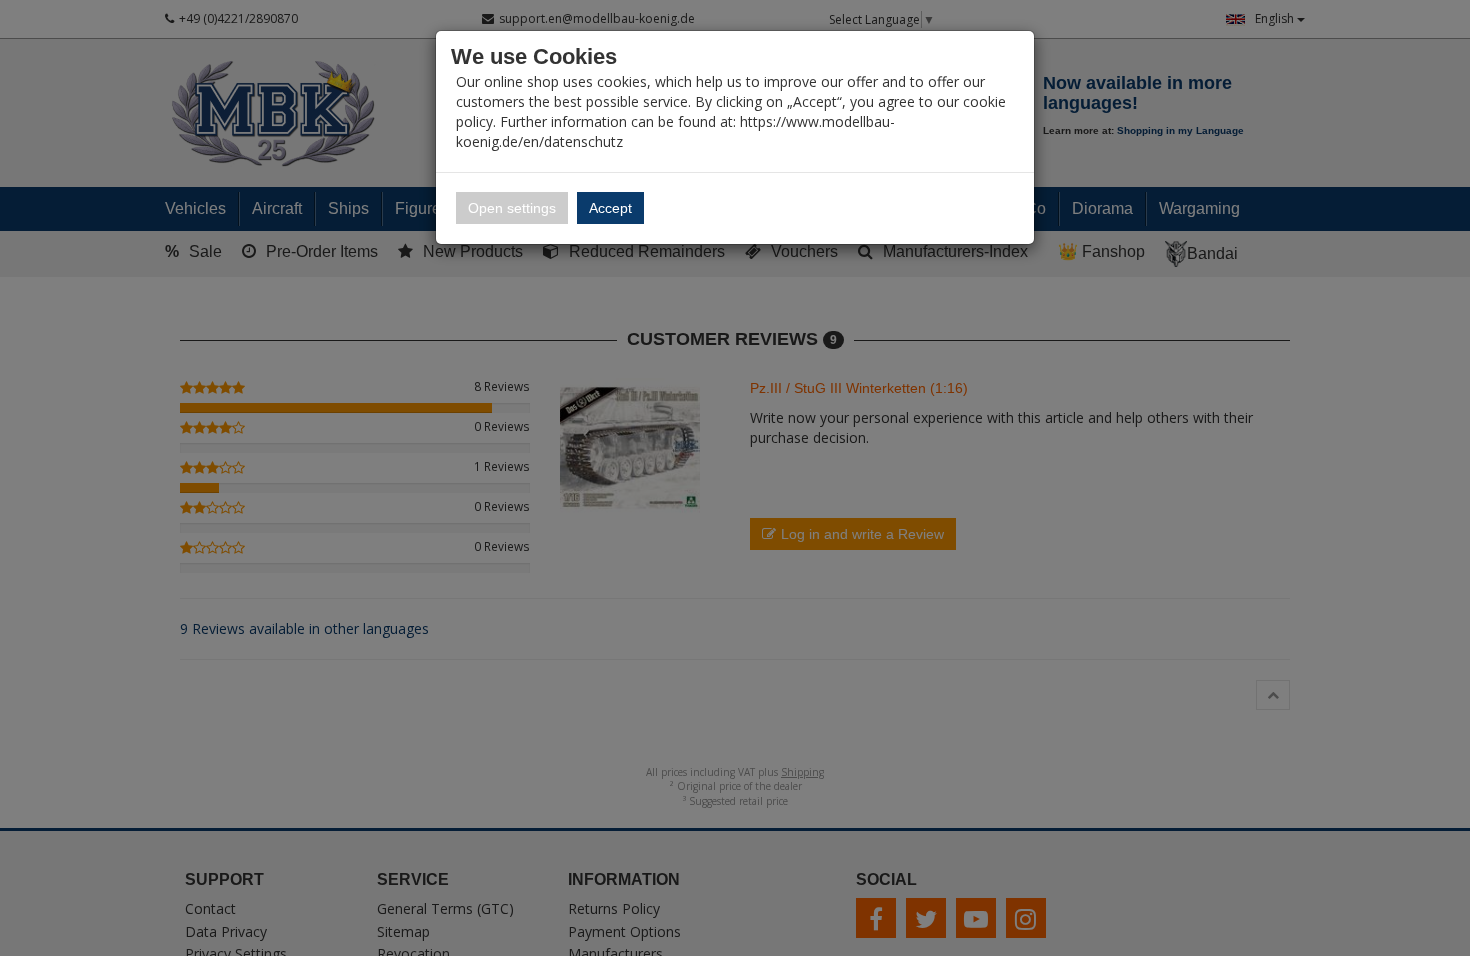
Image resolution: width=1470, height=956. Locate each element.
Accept (610, 208)
